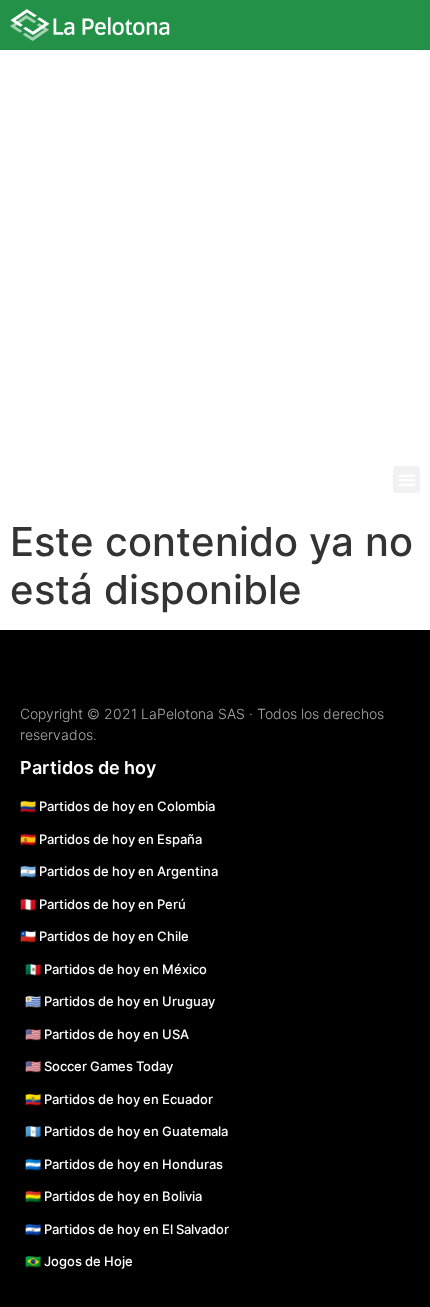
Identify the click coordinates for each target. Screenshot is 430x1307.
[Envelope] (367, 30)
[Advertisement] (215, 241)
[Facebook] (309, 30)
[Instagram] (280, 30)
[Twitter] (338, 30)
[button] (406, 479)
